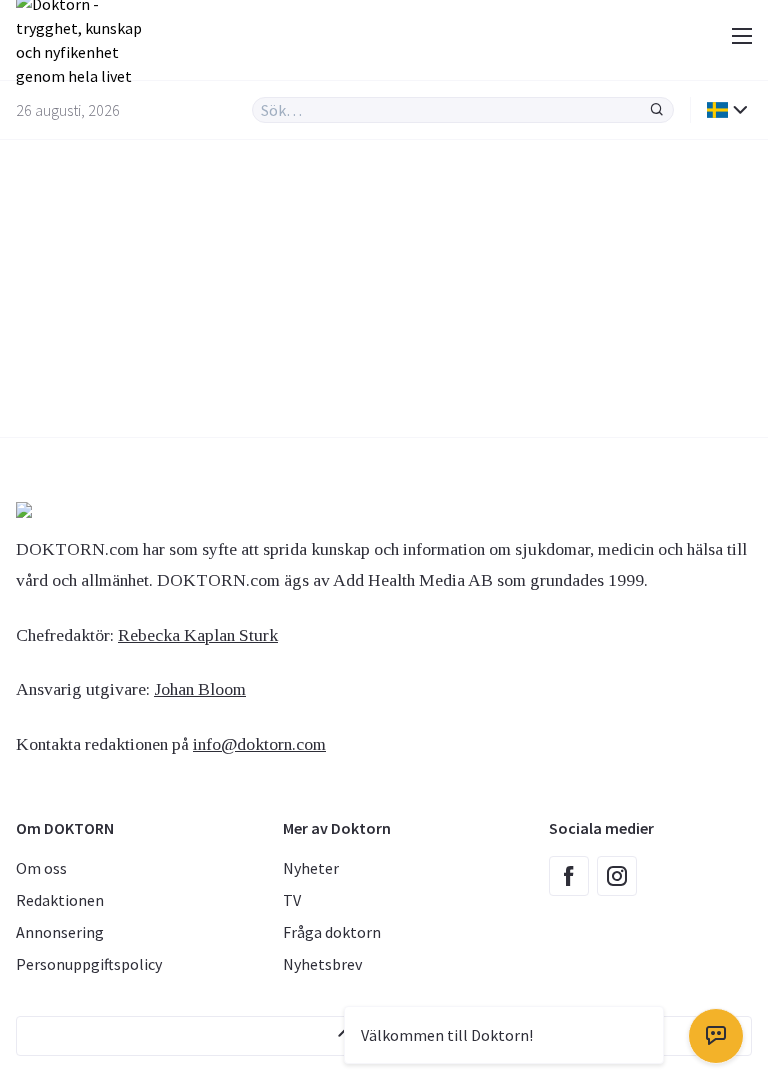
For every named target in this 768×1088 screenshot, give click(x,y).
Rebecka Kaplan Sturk (198, 635)
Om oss (41, 868)
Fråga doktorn (332, 932)
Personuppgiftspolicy (89, 964)
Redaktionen (60, 900)
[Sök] (657, 110)
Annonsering (60, 932)
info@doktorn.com (259, 744)
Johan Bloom (200, 689)
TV (292, 900)
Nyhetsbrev (322, 964)
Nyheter (311, 868)
